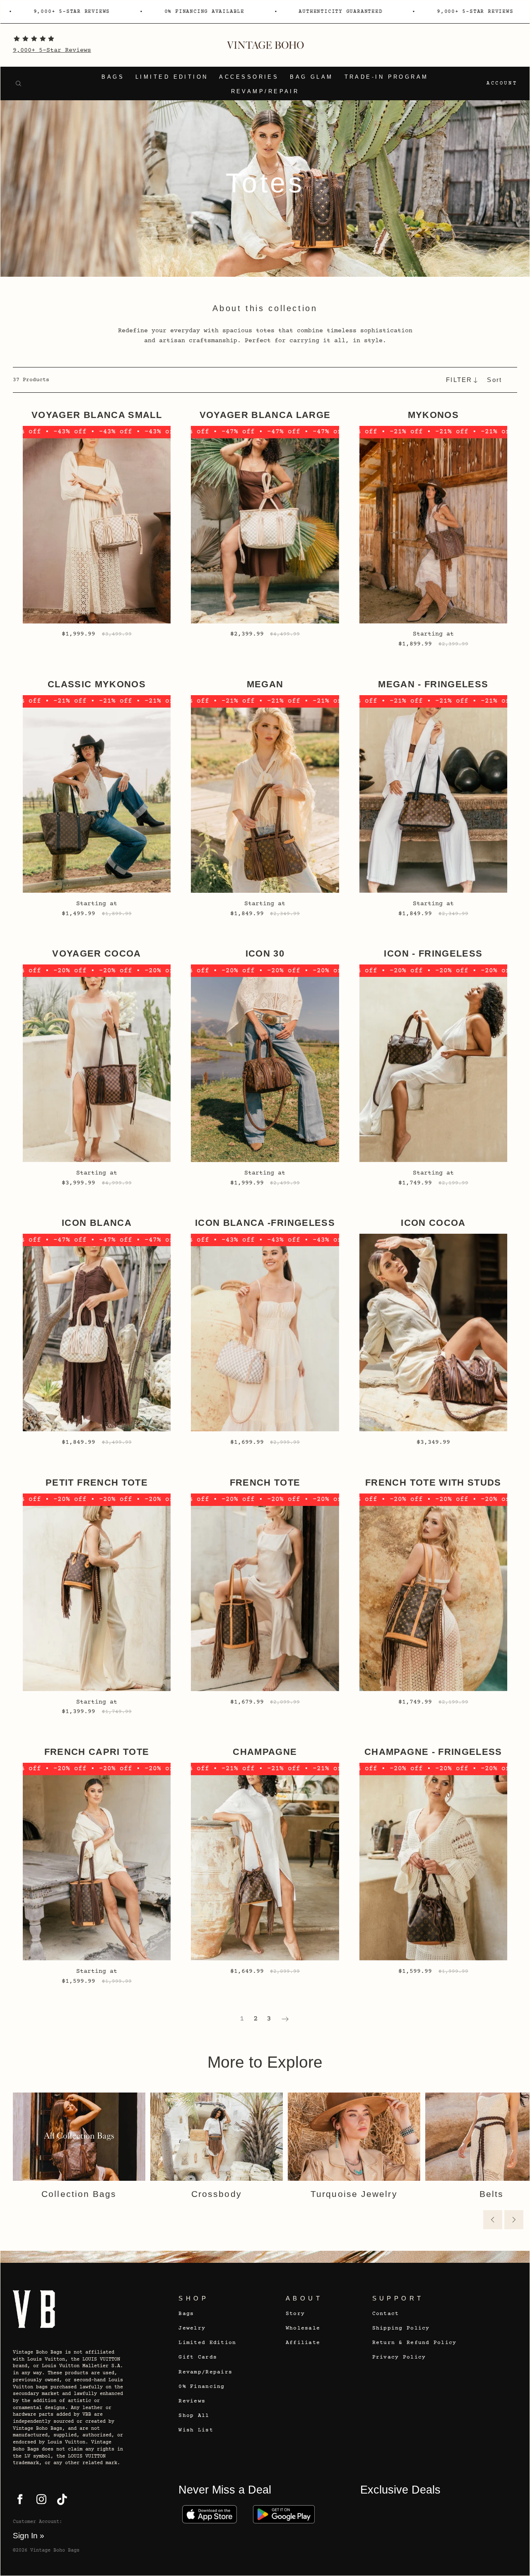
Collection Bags (79, 2194)
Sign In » (29, 2536)
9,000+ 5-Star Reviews (52, 50)
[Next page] (285, 2019)
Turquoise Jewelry (354, 2194)
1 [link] (242, 2019)
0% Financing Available (122, 12)
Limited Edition (172, 77)
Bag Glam (312, 77)
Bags (113, 77)
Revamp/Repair (265, 92)
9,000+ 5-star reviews (392, 12)
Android (284, 2514)
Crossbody (217, 2194)
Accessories (249, 77)
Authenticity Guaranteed (258, 12)
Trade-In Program (387, 77)
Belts (491, 2194)
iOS (209, 2514)
